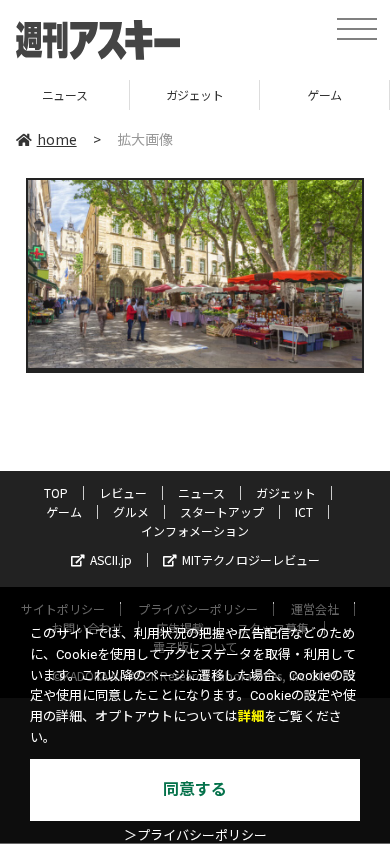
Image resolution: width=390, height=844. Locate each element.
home (57, 139)
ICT (304, 511)
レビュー (123, 492)
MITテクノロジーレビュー (251, 559)
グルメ (131, 511)
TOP (56, 492)
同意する (195, 789)
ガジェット (156, 94)
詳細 (251, 716)
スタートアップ (222, 511)
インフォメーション (195, 530)
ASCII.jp (111, 559)
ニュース (201, 492)
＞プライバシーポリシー (195, 835)
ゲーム (286, 94)
